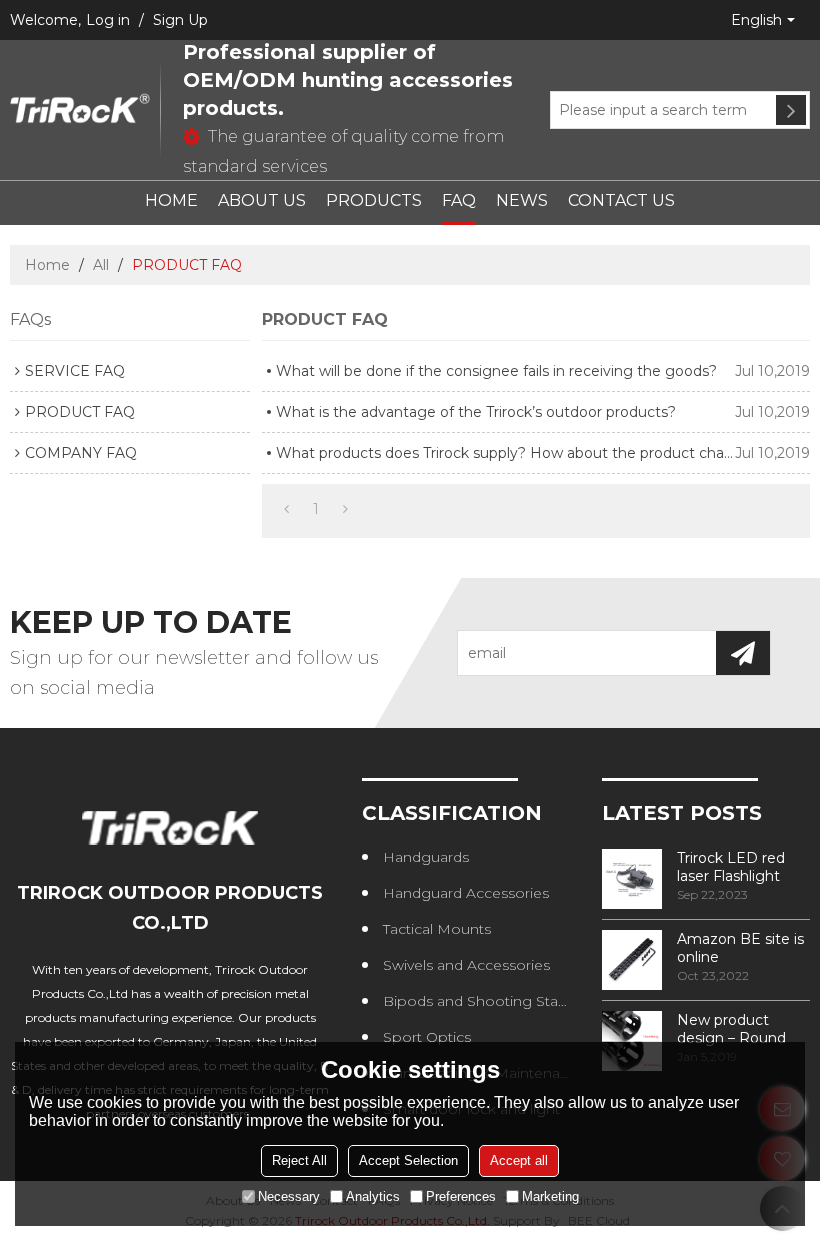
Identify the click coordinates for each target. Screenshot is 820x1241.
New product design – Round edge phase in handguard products (731, 1029)
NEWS (522, 200)
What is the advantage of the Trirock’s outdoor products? (476, 412)
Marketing (550, 1196)
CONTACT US (621, 200)
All (101, 265)
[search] (791, 110)
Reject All (299, 1160)
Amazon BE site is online (740, 948)
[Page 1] (286, 509)
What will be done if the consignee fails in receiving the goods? (496, 371)
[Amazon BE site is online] (632, 960)
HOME (171, 200)
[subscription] (743, 653)
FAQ (459, 200)
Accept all (519, 1160)
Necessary (289, 1196)
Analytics (373, 1196)
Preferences (461, 1196)
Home (47, 265)
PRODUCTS (374, 200)
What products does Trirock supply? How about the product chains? (505, 453)
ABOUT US (262, 200)
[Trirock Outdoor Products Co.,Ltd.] (80, 110)
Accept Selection (408, 1160)
